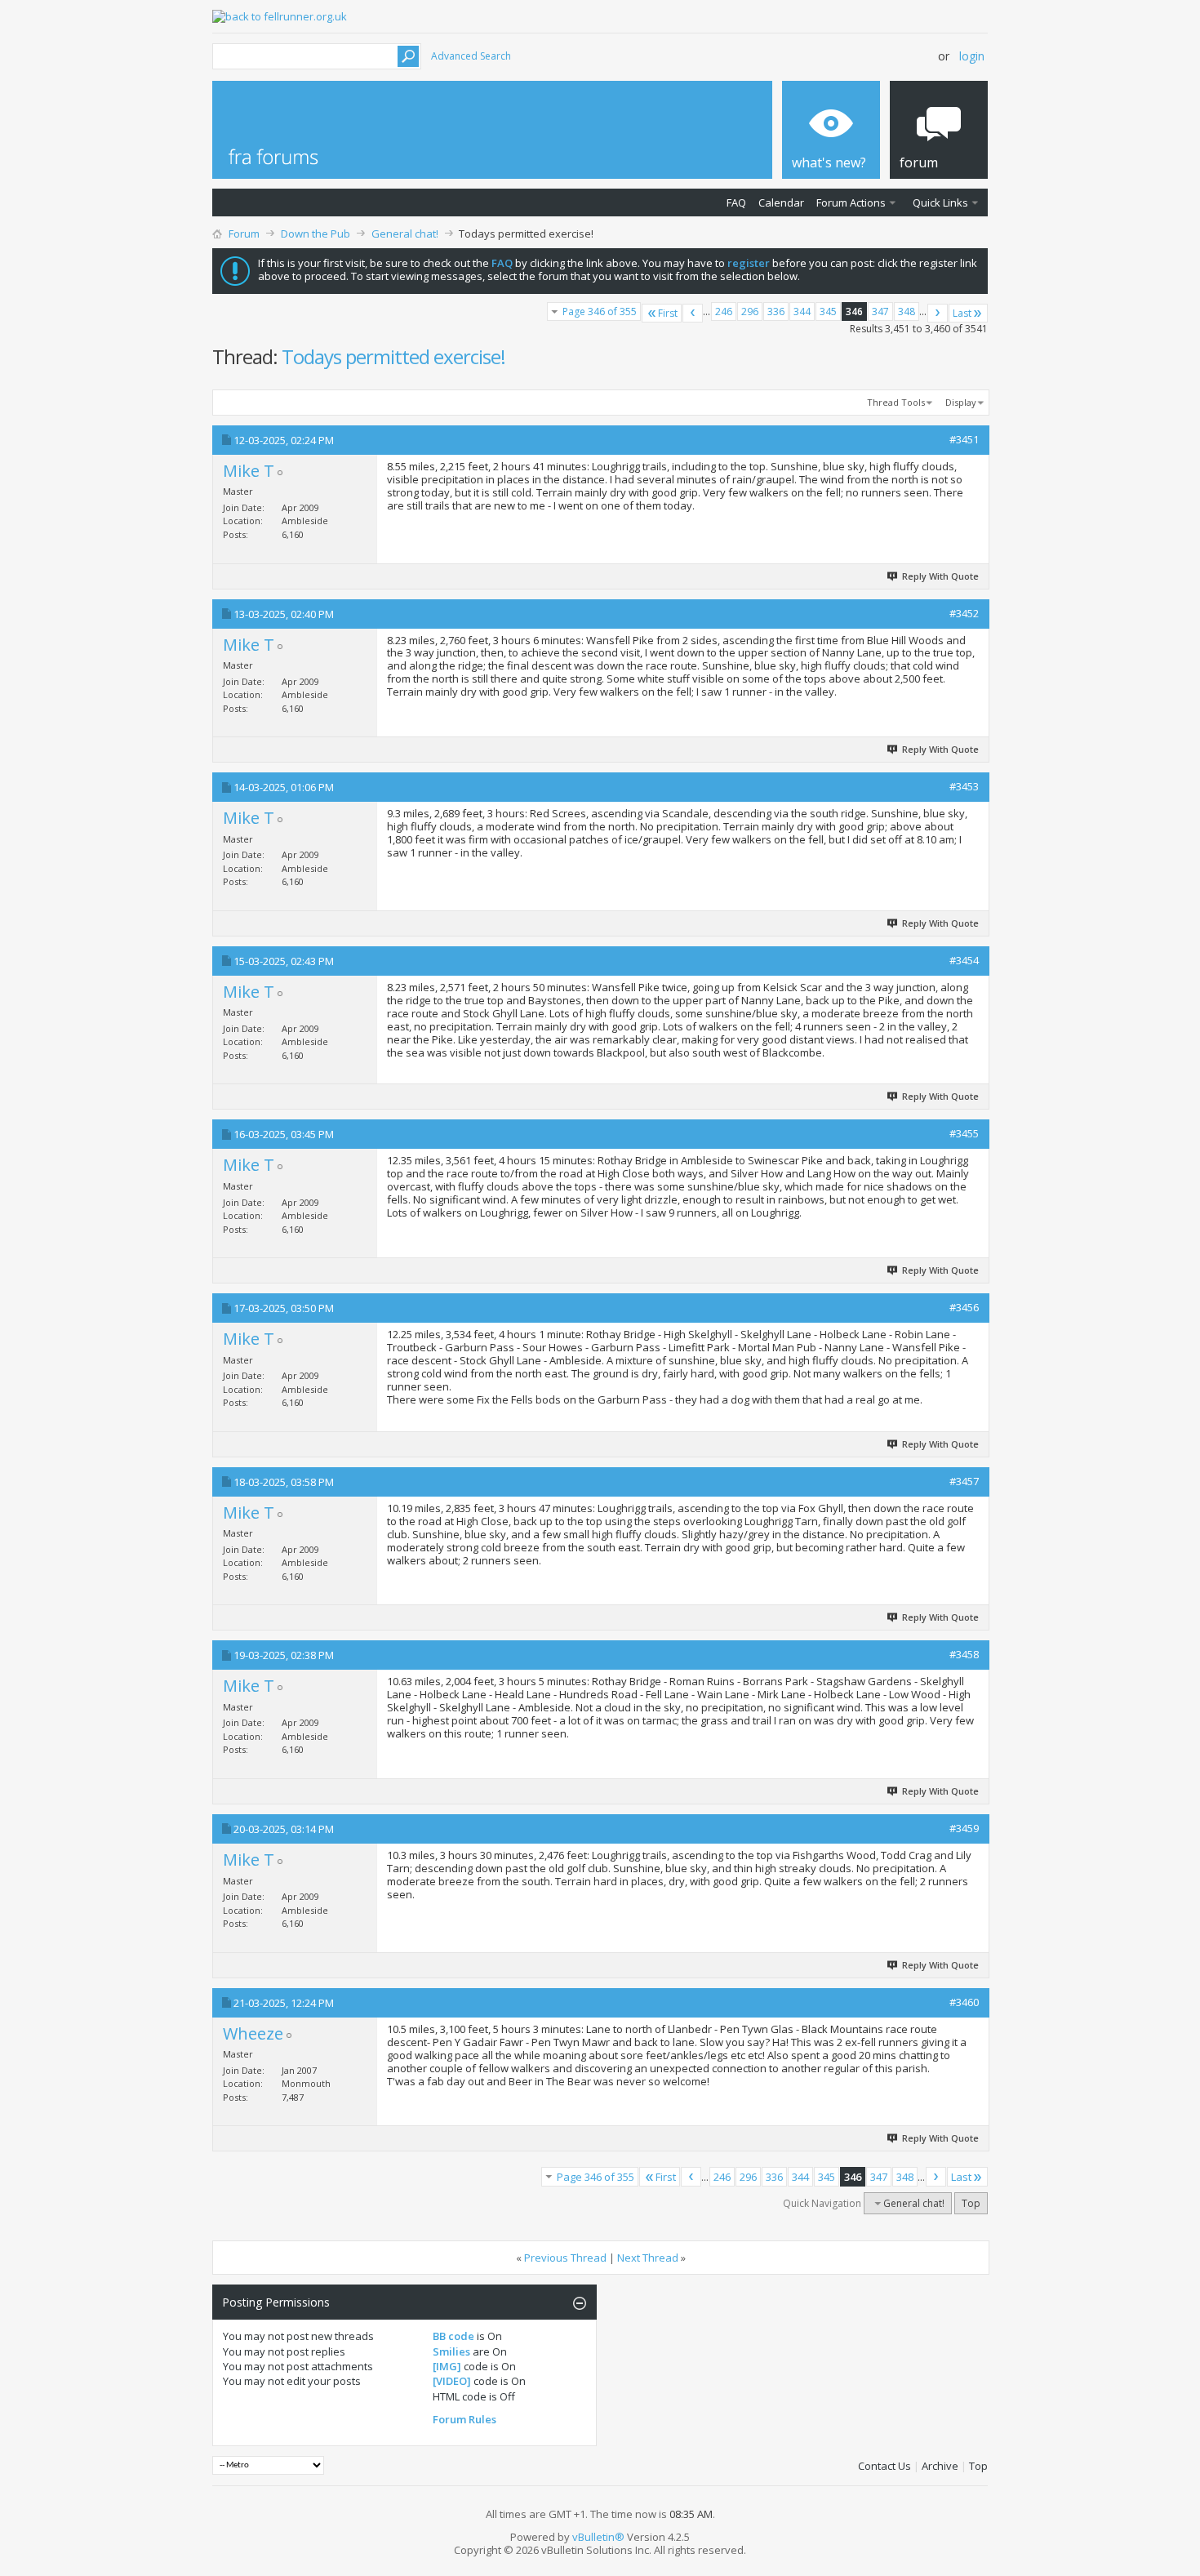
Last (962, 313)
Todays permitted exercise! (393, 356)
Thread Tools (896, 402)
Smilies (451, 2351)
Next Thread (648, 2258)
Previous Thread (565, 2258)
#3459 (964, 1828)
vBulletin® (598, 2537)
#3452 (964, 613)
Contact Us (884, 2466)
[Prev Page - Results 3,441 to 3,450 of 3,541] (693, 313)
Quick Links (940, 202)
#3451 (964, 439)
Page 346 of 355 (600, 311)
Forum (244, 234)
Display (961, 402)
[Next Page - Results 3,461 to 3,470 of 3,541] (938, 313)
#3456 (964, 1307)
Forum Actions (851, 202)
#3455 (964, 1133)
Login (972, 56)
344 (802, 311)
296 (750, 311)
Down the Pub (316, 234)
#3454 (964, 960)
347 (880, 311)
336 (776, 311)
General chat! (405, 234)
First (668, 313)
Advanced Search (471, 56)
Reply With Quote (940, 576)
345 (828, 311)
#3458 (964, 1654)
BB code (453, 2336)
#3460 (964, 2002)
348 (907, 311)
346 (854, 311)
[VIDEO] (452, 2381)
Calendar (781, 202)
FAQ (736, 202)
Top (971, 2203)
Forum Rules (464, 2419)
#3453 (964, 786)
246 (724, 311)
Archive (940, 2466)
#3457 (964, 1481)
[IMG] (447, 2366)
